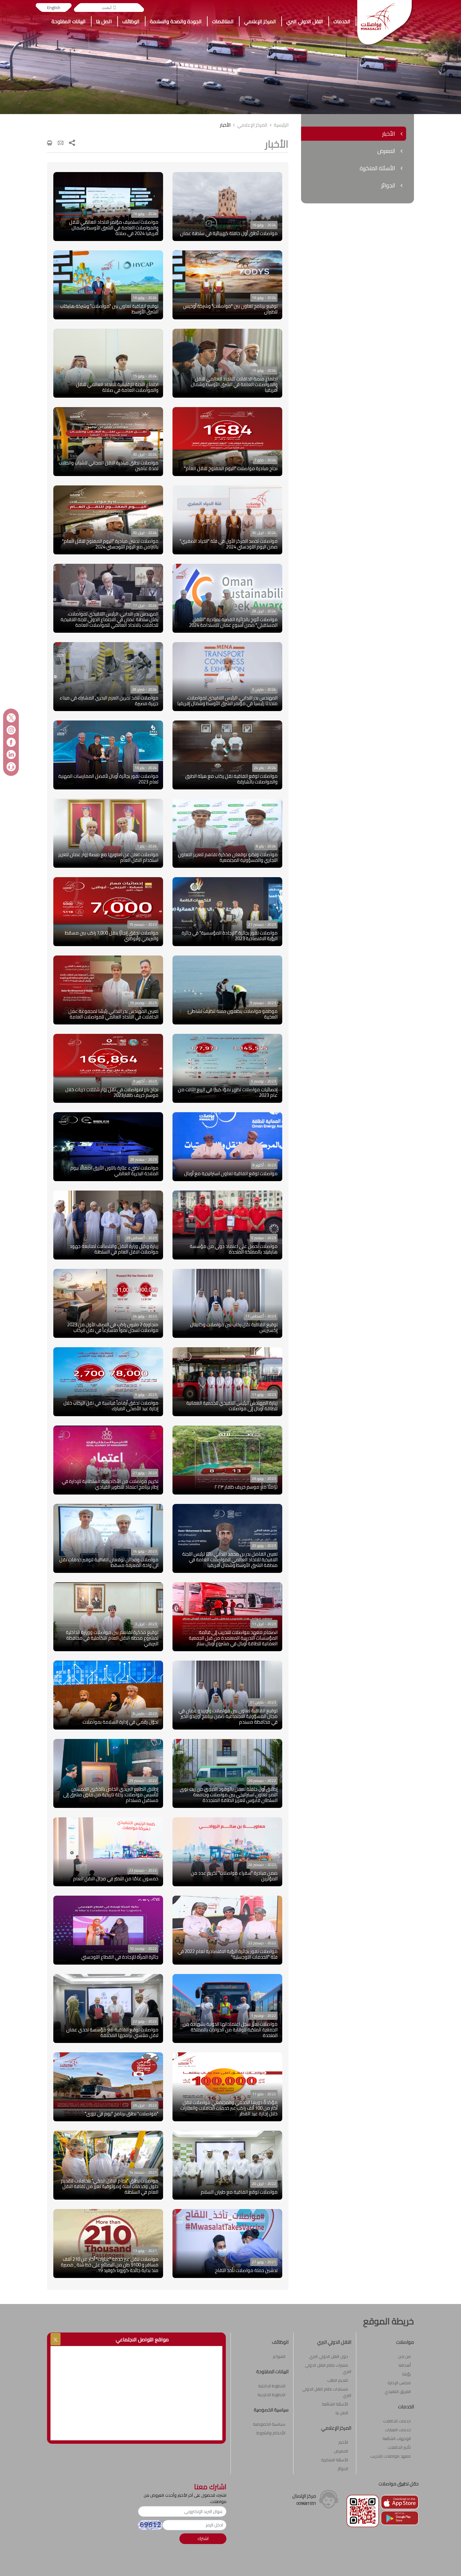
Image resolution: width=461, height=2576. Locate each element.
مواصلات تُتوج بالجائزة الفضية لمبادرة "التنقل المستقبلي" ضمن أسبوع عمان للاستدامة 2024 (233, 622)
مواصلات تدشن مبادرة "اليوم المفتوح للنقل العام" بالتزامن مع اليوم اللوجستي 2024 (110, 544)
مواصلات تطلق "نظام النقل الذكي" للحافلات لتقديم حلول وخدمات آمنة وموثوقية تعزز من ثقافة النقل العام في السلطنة (110, 2186)
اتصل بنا (342, 2413)
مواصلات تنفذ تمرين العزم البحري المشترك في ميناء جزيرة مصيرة (109, 701)
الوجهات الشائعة (397, 2438)
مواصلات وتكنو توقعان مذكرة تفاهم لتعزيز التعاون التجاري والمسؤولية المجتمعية (228, 857)
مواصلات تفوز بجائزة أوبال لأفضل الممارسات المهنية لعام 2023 (108, 779)
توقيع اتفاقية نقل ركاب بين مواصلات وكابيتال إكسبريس (234, 1327)
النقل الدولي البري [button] (305, 21)
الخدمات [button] (342, 21)
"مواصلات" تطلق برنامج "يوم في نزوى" (122, 2114)
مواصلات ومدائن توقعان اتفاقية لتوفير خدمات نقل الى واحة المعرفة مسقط (109, 1562)
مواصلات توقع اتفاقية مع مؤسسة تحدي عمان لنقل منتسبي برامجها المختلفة (112, 2032)
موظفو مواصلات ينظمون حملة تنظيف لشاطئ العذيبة (233, 1014)
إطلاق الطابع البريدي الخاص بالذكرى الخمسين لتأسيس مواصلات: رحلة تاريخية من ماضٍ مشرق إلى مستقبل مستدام (111, 1795)
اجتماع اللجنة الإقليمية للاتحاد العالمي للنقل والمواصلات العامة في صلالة (117, 387)
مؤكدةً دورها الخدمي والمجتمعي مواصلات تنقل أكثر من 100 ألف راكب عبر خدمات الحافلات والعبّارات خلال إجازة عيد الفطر (229, 2108)
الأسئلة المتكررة (335, 2460)
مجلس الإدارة (399, 2383)
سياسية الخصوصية (269, 2424)
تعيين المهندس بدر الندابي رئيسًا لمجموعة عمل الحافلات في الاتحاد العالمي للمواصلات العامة (113, 1014)
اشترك (203, 2538)
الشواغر (279, 2356)
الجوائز (343, 2469)
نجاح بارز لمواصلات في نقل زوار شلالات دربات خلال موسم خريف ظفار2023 (112, 1092)
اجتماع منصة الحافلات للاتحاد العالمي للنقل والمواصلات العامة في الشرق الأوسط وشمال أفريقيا (234, 384)
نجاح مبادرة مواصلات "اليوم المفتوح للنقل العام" (231, 468)
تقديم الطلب (338, 2380)
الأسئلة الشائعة (335, 2404)
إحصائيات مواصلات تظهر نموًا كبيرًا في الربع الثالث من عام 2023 (228, 1092)
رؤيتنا (407, 2374)
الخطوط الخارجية (271, 2395)
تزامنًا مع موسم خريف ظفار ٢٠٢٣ (246, 1487)
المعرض (341, 2451)
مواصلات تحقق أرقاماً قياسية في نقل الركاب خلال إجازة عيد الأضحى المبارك (111, 1406)
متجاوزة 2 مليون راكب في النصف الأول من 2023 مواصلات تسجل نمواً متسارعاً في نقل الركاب (113, 1327)
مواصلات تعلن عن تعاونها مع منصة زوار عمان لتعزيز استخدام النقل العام (108, 857)
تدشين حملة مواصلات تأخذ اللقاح (246, 2270)
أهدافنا (405, 2365)
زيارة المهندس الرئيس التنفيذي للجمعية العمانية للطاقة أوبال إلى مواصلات (232, 1406)
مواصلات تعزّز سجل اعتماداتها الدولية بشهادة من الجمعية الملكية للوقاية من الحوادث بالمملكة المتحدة (230, 2030)
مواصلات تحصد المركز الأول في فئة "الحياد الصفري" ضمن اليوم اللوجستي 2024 (229, 544)
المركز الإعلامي (252, 125)
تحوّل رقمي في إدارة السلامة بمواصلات (120, 1722)
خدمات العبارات (398, 2430)
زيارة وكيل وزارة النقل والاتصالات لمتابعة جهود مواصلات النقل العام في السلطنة (114, 1249)
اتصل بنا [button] (104, 21)
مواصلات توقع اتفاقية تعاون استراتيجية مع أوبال (231, 1173)
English (54, 8)
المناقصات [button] (223, 21)
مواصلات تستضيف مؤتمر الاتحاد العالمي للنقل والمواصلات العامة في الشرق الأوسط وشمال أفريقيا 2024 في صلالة (114, 228)
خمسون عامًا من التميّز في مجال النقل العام (116, 1879)
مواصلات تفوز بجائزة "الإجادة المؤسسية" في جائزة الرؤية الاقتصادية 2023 (230, 936)
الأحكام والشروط (271, 2433)
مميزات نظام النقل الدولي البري (328, 2368)
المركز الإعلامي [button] (260, 21)
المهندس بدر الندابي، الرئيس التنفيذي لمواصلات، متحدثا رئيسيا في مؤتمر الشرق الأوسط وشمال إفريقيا (227, 701)
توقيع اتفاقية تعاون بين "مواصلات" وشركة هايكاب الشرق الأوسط (109, 309)
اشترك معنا (210, 2487)
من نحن (404, 2356)
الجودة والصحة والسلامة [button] (176, 21)
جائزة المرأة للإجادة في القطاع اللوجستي (120, 1957)
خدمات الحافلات (397, 2421)
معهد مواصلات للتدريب (391, 2456)
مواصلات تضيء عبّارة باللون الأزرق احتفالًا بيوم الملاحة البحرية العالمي (114, 1171)
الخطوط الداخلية (272, 2386)
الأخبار (225, 125)
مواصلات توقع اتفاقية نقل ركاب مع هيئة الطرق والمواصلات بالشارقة (231, 779)
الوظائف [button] (131, 21)
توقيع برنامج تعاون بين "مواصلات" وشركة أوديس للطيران (230, 309)
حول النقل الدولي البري (329, 2356)
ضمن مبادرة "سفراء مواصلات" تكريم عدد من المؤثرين (234, 1876)
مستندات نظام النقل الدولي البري (327, 2392)
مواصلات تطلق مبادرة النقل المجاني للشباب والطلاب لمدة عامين (109, 466)
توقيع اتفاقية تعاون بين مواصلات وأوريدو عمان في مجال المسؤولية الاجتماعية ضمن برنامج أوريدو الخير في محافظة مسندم (228, 1716)
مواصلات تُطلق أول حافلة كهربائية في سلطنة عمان (229, 233)
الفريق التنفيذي (398, 2391)
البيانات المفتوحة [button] (69, 21)
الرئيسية (281, 125)
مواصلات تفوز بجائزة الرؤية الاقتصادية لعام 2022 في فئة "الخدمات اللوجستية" (228, 1954)
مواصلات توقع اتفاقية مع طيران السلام (239, 2192)
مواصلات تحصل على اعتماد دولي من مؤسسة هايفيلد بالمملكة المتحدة (234, 1249)
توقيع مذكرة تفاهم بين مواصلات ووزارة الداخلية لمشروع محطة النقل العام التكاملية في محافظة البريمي (112, 1638)
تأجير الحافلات (399, 2447)
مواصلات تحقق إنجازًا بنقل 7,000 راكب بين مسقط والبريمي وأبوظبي (112, 936)
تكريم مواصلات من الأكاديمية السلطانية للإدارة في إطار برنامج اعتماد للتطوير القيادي (110, 1484)
